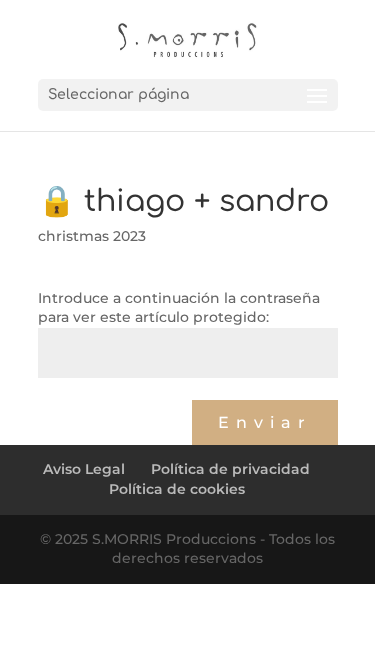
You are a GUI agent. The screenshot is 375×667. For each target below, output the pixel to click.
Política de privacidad (230, 469)
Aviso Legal (84, 469)
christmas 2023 (92, 236)
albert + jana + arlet (116, 420)
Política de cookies (177, 489)
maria (67, 401)
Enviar (265, 422)
